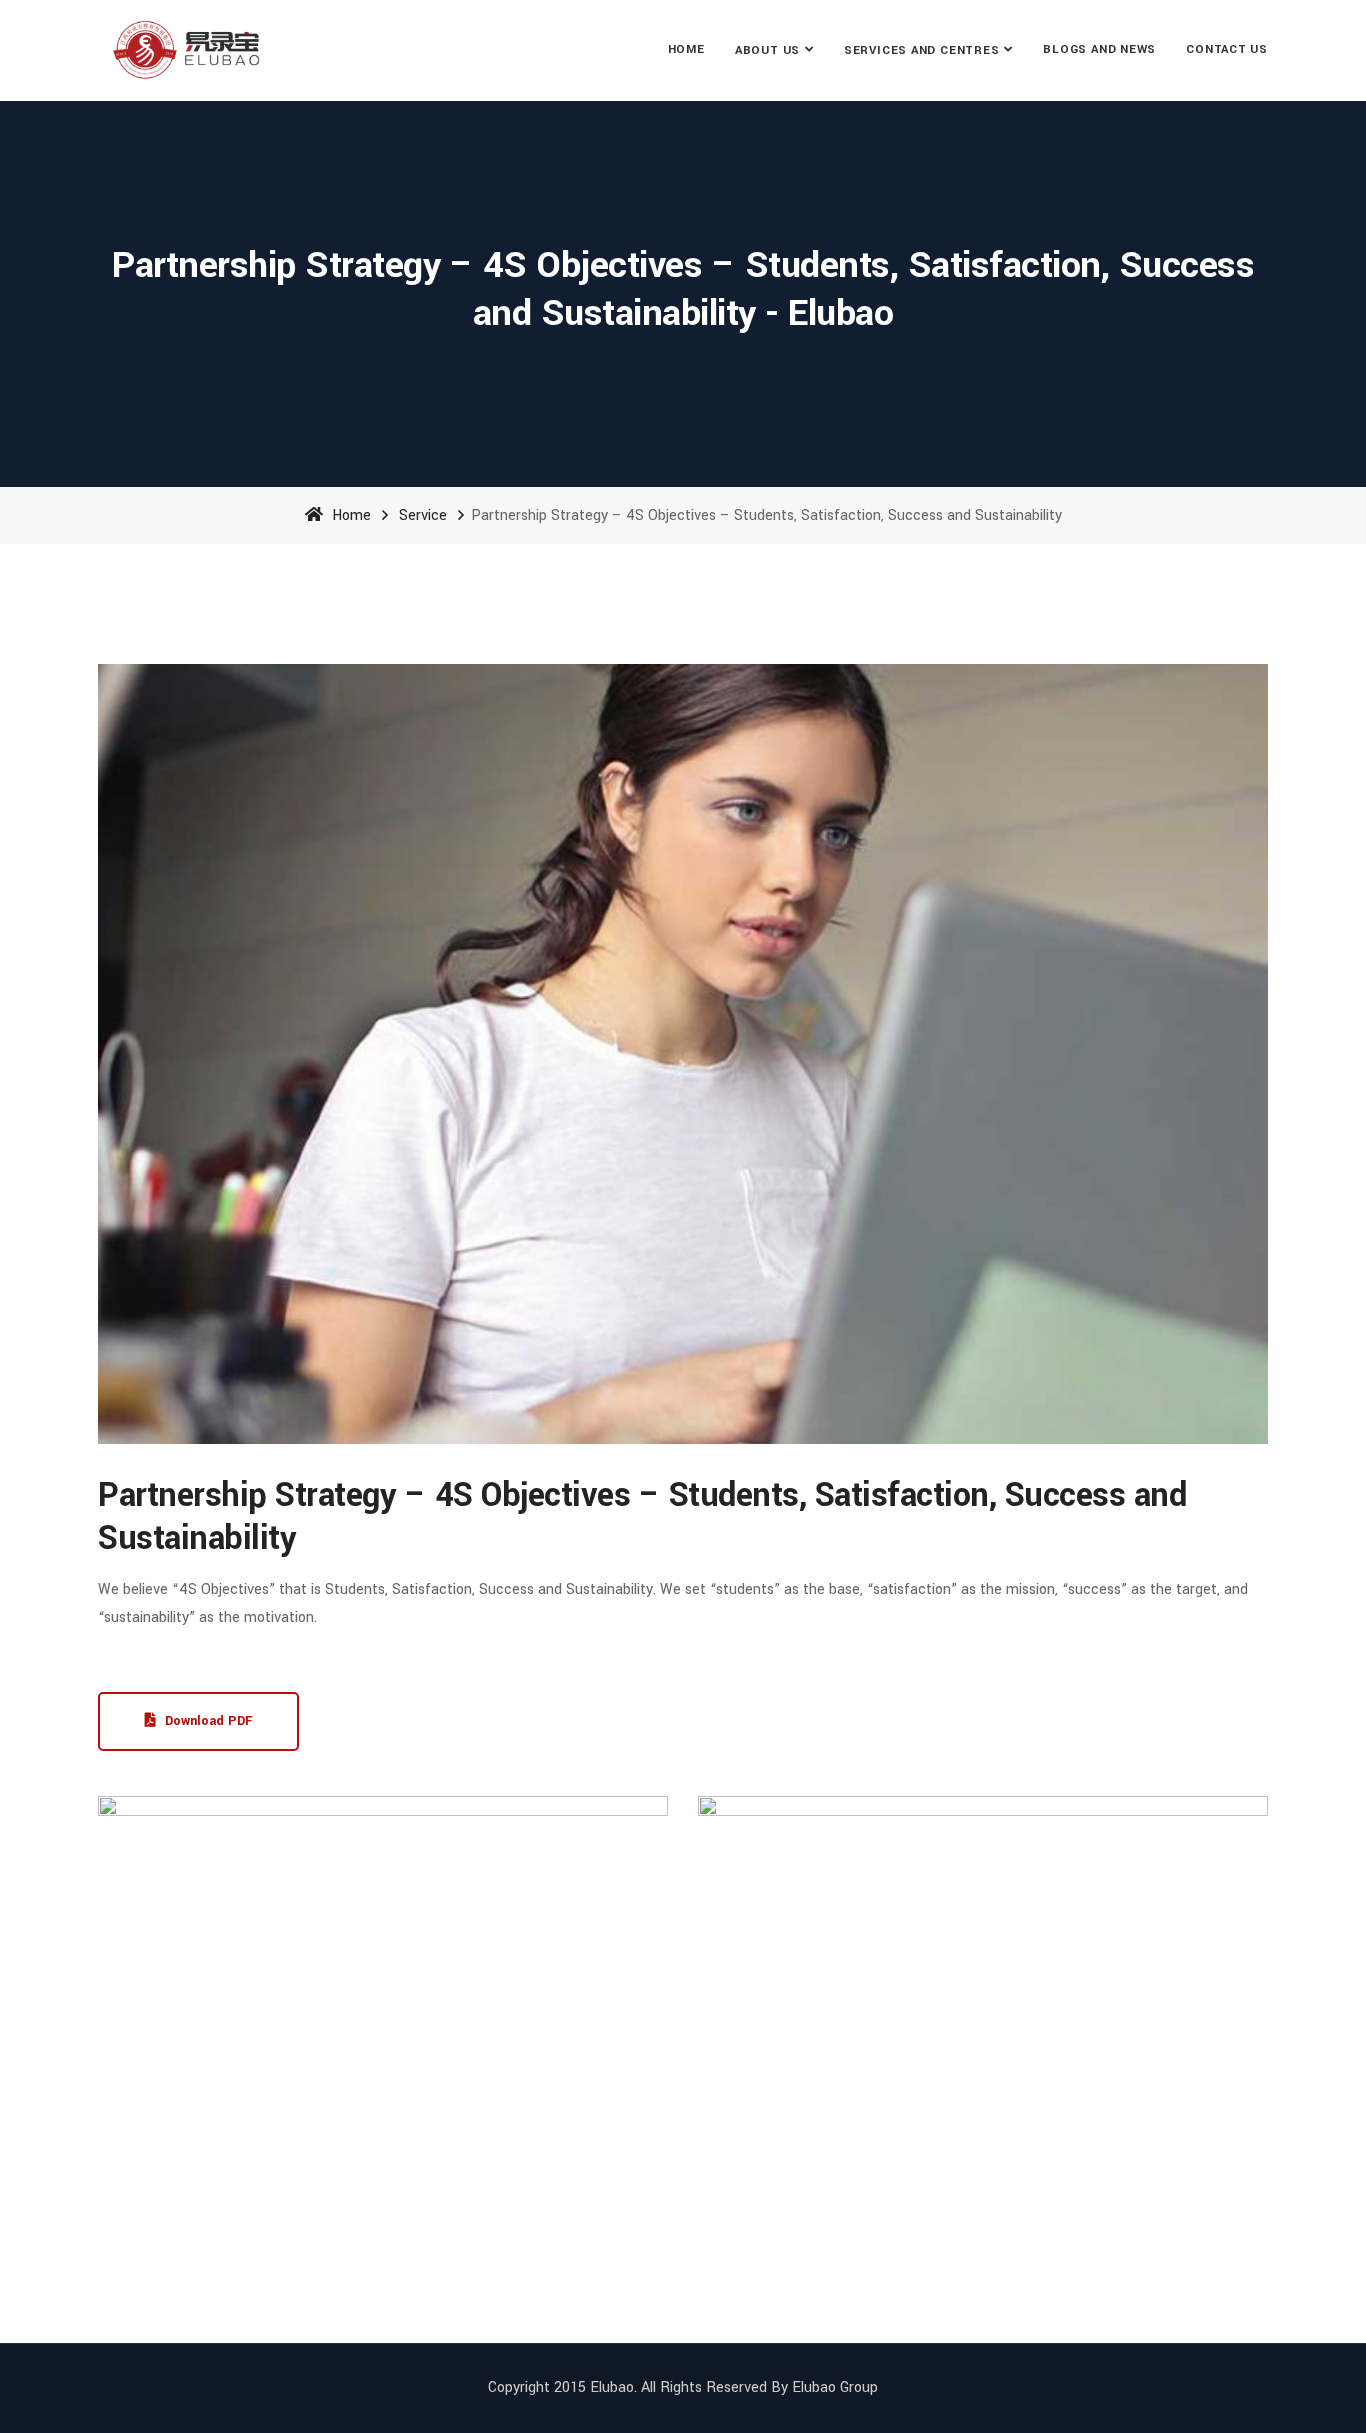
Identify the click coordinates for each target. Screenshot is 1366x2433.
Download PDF (206, 1721)
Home (686, 49)
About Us (767, 50)
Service (423, 515)
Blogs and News (1099, 49)
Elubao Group (835, 2387)
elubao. (613, 2387)
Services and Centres (922, 50)
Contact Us (1227, 49)
